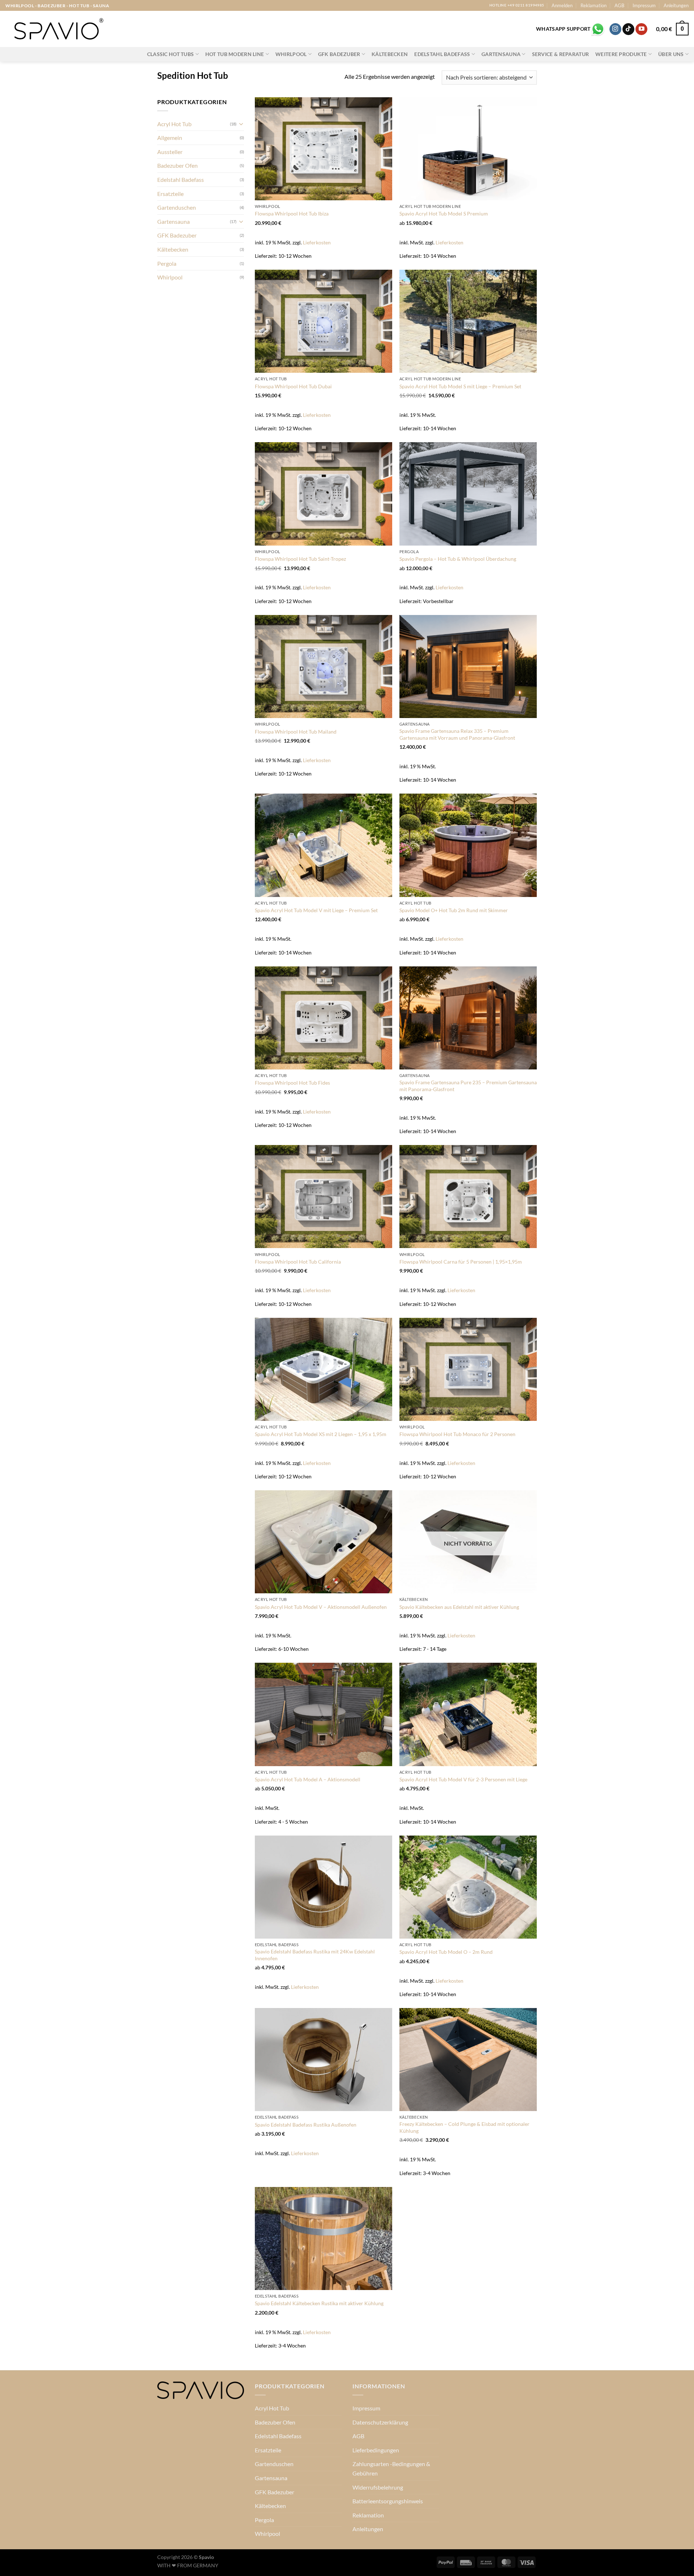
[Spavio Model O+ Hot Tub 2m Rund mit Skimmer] (468, 845)
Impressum (644, 5)
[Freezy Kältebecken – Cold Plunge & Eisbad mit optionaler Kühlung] (468, 2060)
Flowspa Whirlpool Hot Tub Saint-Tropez (300, 559)
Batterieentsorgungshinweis (388, 2501)
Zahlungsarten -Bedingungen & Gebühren (391, 2468)
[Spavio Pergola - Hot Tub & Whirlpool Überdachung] (468, 494)
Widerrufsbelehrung (378, 2487)
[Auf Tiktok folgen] (628, 29)
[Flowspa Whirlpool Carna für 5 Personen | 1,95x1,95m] (468, 1197)
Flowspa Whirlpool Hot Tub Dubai (293, 386)
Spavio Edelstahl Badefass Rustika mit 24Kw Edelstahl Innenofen (315, 1955)
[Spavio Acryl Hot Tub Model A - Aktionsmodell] (324, 1714)
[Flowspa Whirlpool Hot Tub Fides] (324, 1018)
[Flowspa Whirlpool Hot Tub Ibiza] (324, 149)
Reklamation (594, 5)
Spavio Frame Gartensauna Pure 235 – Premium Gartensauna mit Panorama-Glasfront (468, 1086)
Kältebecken (390, 54)
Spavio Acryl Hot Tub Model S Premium (444, 213)
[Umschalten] (241, 124)
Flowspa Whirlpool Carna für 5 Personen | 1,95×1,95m (461, 1262)
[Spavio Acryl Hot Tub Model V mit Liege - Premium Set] (324, 845)
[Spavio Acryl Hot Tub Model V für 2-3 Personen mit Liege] (468, 1714)
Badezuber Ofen (177, 165)
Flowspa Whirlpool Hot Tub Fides (292, 1083)
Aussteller (170, 152)
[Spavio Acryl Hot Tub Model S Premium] (468, 149)
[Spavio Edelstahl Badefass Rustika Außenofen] (324, 2060)
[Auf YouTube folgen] (641, 29)
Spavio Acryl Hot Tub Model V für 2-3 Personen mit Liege (463, 1779)
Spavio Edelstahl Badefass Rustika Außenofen (306, 2125)
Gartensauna (501, 54)
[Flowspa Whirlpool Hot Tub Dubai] (324, 321)
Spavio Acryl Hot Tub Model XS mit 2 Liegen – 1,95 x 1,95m (321, 1434)
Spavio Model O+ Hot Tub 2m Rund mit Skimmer (454, 910)
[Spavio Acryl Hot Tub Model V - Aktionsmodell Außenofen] (324, 1542)
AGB (619, 5)
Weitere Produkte (621, 54)
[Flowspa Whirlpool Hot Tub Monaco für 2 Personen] (468, 1369)
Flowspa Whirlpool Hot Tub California (298, 1262)
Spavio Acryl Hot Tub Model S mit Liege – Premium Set (460, 386)
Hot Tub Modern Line (235, 54)
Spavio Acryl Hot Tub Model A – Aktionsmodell (308, 1779)
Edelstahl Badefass (442, 54)
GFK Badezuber (339, 54)
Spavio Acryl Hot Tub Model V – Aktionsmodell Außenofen (321, 1607)
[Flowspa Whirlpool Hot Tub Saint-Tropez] (324, 494)
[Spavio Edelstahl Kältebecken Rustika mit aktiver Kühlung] (324, 2238)
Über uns (671, 54)
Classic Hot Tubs (171, 54)
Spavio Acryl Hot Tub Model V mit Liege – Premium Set (316, 910)
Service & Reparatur (560, 54)
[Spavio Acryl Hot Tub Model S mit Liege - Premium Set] (468, 321)
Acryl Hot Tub (174, 124)
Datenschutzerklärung (380, 2422)
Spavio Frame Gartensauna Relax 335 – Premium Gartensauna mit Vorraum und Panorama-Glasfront (457, 734)
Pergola (167, 263)
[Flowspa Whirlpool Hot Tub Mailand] (324, 667)
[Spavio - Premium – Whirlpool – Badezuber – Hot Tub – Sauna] (58, 29)
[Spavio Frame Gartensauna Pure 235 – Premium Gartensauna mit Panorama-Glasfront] (468, 1018)
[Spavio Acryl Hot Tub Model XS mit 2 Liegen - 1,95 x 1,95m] (324, 1369)
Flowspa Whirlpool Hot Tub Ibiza (292, 213)
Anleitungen (676, 5)
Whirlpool (291, 54)
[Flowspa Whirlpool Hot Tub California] (324, 1197)
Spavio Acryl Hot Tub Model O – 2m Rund (446, 1952)
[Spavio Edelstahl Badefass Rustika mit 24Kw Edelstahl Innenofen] (324, 1887)
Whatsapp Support (563, 29)
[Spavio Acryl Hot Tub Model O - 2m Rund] (468, 1887)
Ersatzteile (170, 194)
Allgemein (170, 138)
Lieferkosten (317, 242)
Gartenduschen (177, 207)
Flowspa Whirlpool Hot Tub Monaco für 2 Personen (457, 1434)
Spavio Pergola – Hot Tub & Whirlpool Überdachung (458, 559)
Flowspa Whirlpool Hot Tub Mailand (296, 732)
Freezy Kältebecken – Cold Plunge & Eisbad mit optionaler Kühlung (464, 2127)
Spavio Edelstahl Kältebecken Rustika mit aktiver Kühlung (319, 2303)
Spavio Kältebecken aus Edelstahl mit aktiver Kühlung (459, 1607)
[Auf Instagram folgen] (615, 29)
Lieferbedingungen (376, 2450)
